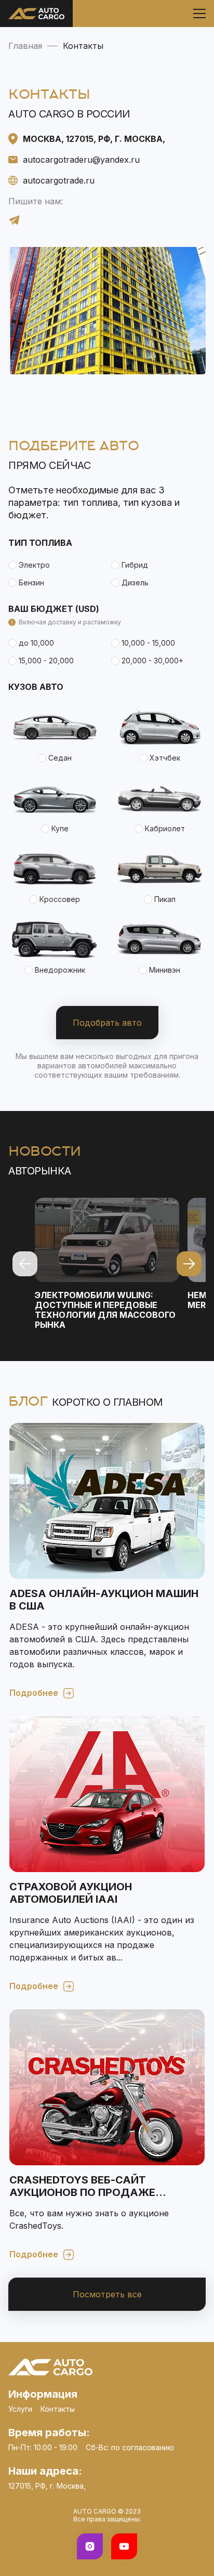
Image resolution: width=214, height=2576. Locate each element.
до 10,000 (36, 643)
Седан (60, 758)
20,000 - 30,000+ (152, 661)
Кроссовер (60, 899)
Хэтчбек (165, 758)
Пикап (165, 899)
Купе (60, 828)
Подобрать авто (107, 1023)
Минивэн (165, 970)
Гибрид (135, 565)
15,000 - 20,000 (46, 661)
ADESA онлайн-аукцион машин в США (104, 1600)
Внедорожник (60, 970)
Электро (34, 565)
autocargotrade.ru (59, 180)
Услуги (20, 2409)
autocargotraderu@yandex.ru (81, 160)
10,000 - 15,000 (148, 643)
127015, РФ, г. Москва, (47, 2486)
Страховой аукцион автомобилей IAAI (71, 1893)
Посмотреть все (107, 2294)
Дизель (135, 583)
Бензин (31, 583)
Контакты (58, 2409)
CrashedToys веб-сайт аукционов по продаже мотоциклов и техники (82, 2186)
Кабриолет (165, 828)
